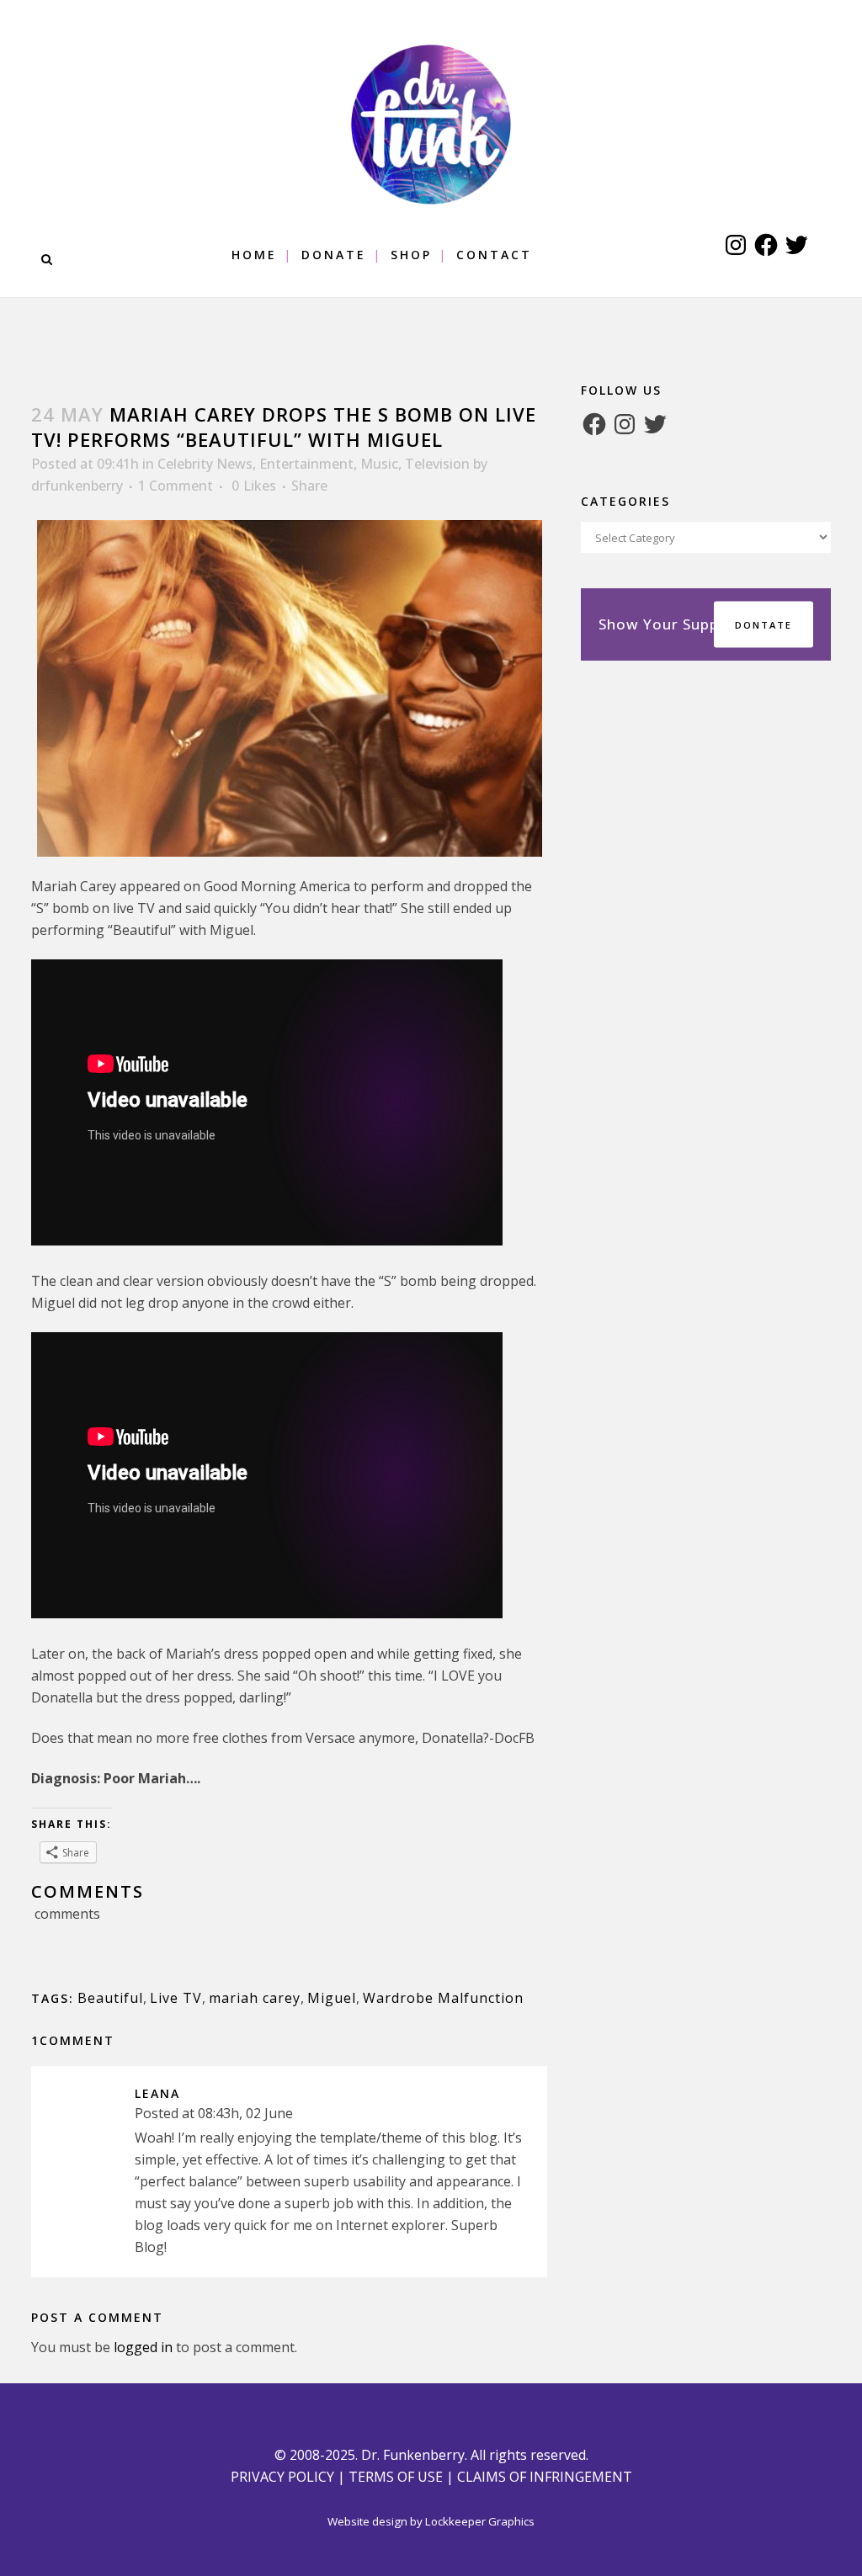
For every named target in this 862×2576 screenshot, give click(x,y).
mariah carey (255, 1998)
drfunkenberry (77, 486)
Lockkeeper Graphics (480, 2521)
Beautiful (110, 1998)
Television (437, 464)
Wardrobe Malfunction (443, 1998)
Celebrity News (205, 464)
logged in (143, 2347)
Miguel (332, 1998)
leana (157, 2093)
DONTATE (764, 625)
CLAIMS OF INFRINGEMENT (545, 2477)
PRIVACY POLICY (282, 2477)
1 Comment (176, 486)
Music (379, 464)
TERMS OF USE (396, 2477)
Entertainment (306, 464)
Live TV (176, 1998)
